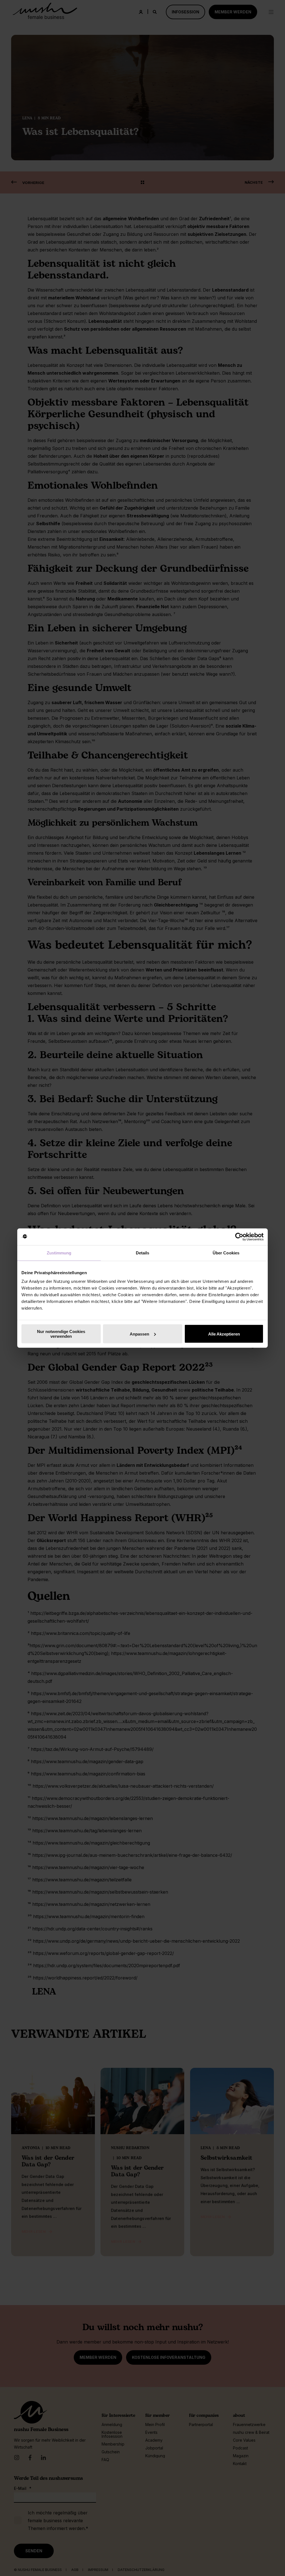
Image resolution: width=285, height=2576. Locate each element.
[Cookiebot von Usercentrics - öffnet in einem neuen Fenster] (239, 1237)
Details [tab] (143, 1253)
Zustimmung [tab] (59, 1253)
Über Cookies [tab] (226, 1253)
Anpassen (139, 1334)
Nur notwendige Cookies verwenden (61, 1334)
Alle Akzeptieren (224, 1334)
